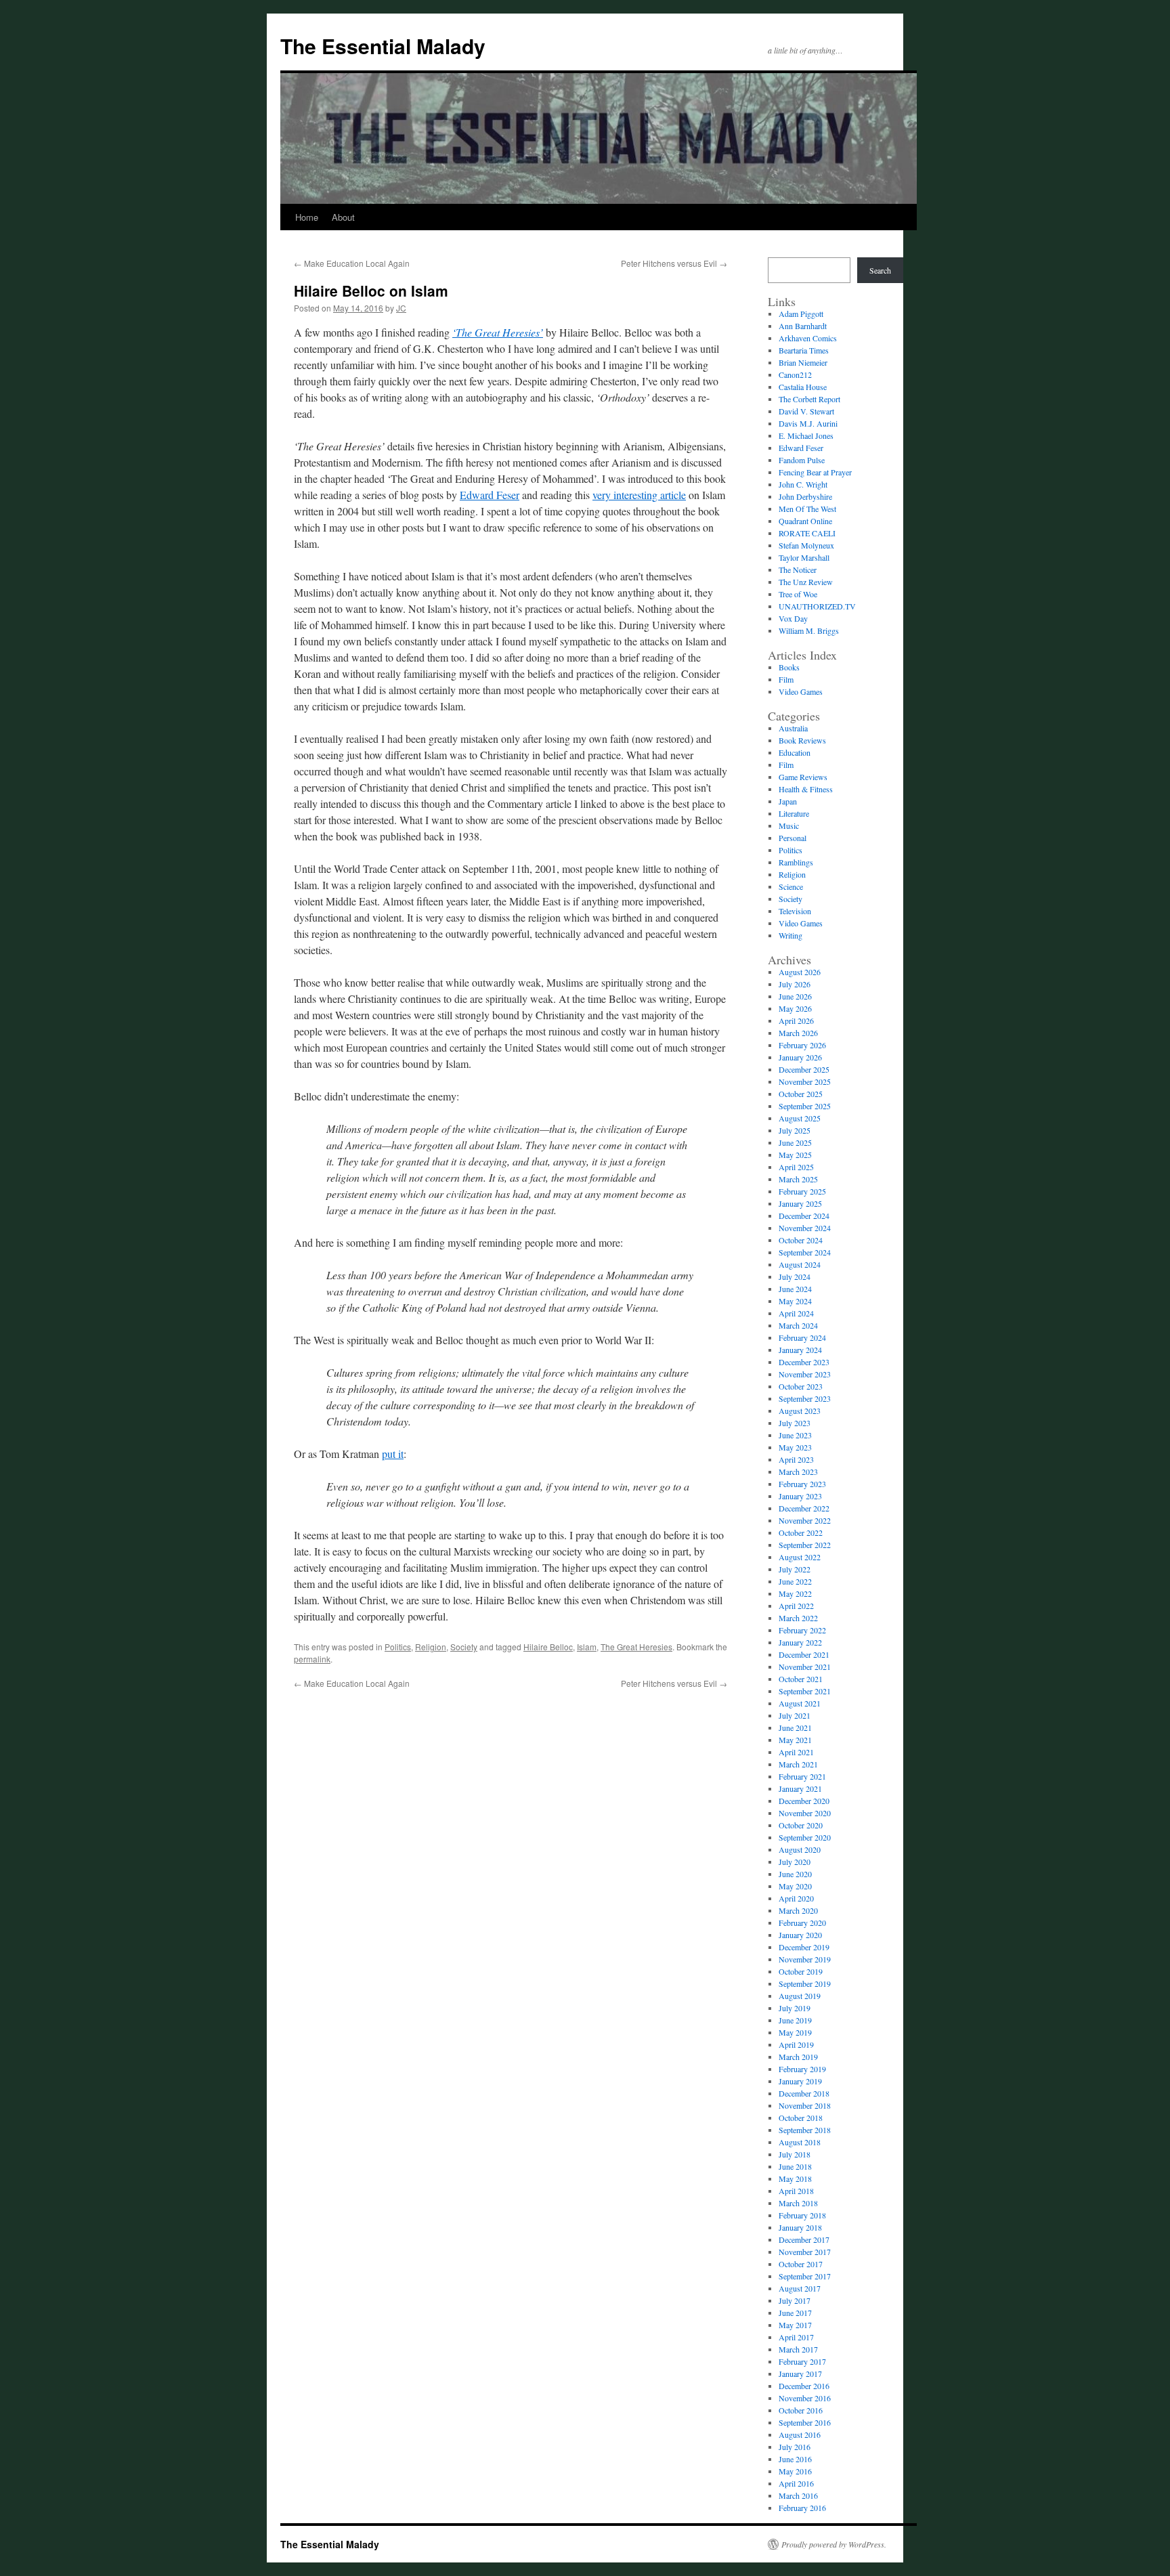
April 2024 (796, 1313)
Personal (793, 838)
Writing (790, 935)
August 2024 (800, 1264)
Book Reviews (802, 740)
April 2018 (796, 2191)
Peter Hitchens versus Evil (674, 263)
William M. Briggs (809, 630)
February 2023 (802, 1484)
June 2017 (795, 2313)
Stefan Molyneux (806, 545)
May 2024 (795, 1301)
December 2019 (804, 1947)
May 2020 (795, 1886)
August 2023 (800, 1411)
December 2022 (804, 1508)
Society (464, 1647)
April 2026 (796, 1021)
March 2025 (798, 1179)
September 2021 (805, 1691)
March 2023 (798, 1472)
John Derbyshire (805, 496)
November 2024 (805, 1228)
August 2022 (800, 1557)
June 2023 (795, 1435)
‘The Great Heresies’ (498, 332)
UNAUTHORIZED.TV (817, 606)
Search (880, 270)
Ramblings (796, 862)
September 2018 (805, 2130)
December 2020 (804, 1801)
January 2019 (800, 2081)
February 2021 (802, 1776)
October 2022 (801, 1532)
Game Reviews (803, 777)
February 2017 (802, 2361)
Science (791, 886)
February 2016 (802, 2508)
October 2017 (801, 2264)
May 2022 (795, 1593)
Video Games (801, 691)
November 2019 (805, 1959)
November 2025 (805, 1081)
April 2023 (796, 1459)
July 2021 (795, 1715)
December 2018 (804, 2093)
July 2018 (795, 2154)
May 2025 (795, 1155)
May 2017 (795, 2325)
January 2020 (800, 1935)
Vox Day (793, 618)
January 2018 (800, 2227)
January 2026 (800, 1057)
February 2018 (802, 2215)
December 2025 (804, 1069)
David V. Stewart (806, 411)
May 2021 (795, 1740)
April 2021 (796, 1752)
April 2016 (796, 2483)
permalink (312, 1659)
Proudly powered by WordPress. (834, 2544)
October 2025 (801, 1094)
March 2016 (798, 2495)
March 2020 (798, 1910)
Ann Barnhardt (803, 326)
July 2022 (795, 1569)
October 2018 (801, 2118)
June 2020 (795, 1874)
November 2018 (805, 2105)
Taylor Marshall (804, 557)
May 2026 (795, 1008)
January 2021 (800, 1788)
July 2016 (795, 2447)
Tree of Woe (798, 594)
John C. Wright (803, 484)
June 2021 (795, 1727)
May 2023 (795, 1447)
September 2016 (805, 2422)
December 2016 (804, 2386)
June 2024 (795, 1289)
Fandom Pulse (802, 460)
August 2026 (800, 972)
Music (789, 825)
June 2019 (795, 2020)
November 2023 (805, 1374)
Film (786, 679)
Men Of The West (807, 509)
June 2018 (795, 2166)
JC (401, 308)
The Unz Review (806, 582)
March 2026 (798, 1033)
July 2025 (795, 1130)
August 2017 (800, 2288)
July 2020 (795, 1862)
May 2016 (795, 2471)
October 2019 (801, 1971)
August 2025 (800, 1118)
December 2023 (804, 1362)
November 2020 (805, 1813)
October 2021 (801, 1679)
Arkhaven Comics (808, 338)
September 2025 (805, 1106)
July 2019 (795, 2008)
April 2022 (796, 1606)
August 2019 (800, 1996)
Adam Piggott (801, 314)
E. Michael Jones (806, 435)
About (343, 217)
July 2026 (795, 984)
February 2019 (802, 2069)
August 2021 (800, 1703)
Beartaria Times (804, 350)
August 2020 (800, 1849)
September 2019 (805, 1983)
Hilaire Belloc (548, 1647)
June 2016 (795, 2459)
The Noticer (798, 570)
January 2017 (800, 2374)
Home (307, 217)
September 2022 (805, 1545)
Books (789, 667)
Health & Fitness (806, 789)
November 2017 (805, 2252)
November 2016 (805, 2398)
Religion (431, 1647)
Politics (398, 1647)
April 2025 (796, 1167)
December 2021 (804, 1654)
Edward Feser (490, 495)
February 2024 (802, 1337)
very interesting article (639, 495)
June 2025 (795, 1142)
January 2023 (800, 1496)
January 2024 (800, 1350)
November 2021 (805, 1667)
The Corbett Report (809, 399)
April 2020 (796, 1898)
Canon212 (795, 374)
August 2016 (800, 2434)
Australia (793, 728)
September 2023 (805, 1398)
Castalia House (803, 387)
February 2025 (802, 1191)
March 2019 (798, 2057)
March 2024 (798, 1325)
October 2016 (801, 2410)
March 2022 (798, 1618)
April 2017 (796, 2337)
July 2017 (795, 2300)
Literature (794, 813)
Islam (587, 1647)
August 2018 (800, 2142)
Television (795, 911)
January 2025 (800, 1203)
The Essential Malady (383, 46)
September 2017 (805, 2276)
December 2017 (804, 2239)
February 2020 (802, 1923)
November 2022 (805, 1520)
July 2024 (795, 1276)
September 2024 (805, 1252)
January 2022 (800, 1642)
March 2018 (798, 2203)
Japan (788, 801)
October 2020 (801, 1825)
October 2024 (801, 1240)
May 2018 (795, 2178)
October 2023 (801, 1386)
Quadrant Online (805, 521)
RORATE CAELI (807, 533)
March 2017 (798, 2349)
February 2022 (802, 1630)
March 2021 (798, 1764)
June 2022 (795, 1581)
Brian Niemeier (803, 362)
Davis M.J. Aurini (808, 423)
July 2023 (795, 1423)
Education (795, 752)
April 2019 (796, 2044)
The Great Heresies (636, 1647)
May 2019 (795, 2032)
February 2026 (802, 1045)
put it (393, 1454)
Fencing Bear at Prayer (815, 472)
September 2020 (805, 1837)
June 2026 (795, 996)
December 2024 (804, 1216)
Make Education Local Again (352, 263)
